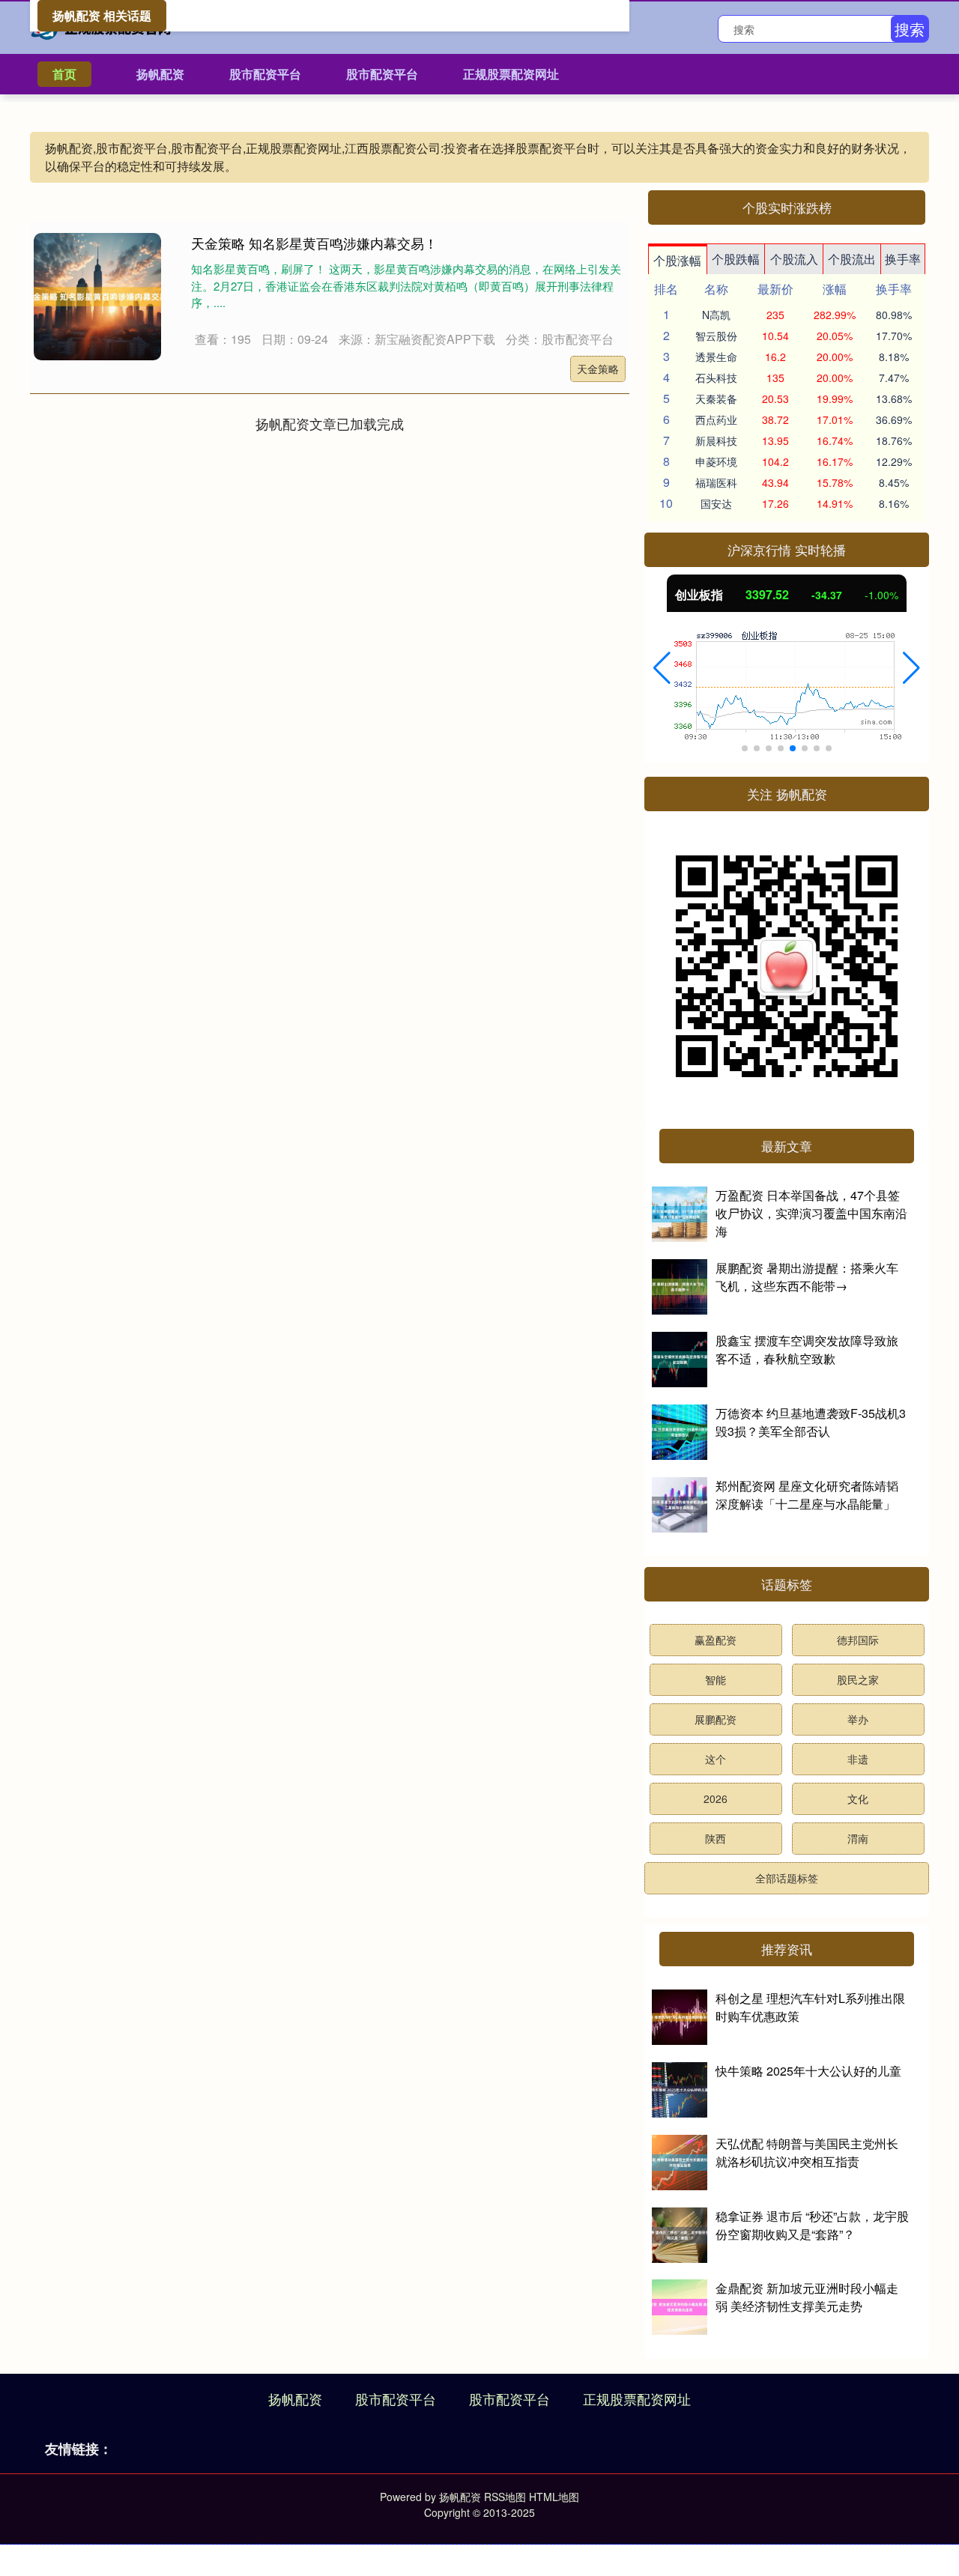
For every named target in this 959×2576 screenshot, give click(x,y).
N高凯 (716, 315)
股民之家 (858, 1679)
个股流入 (794, 259)
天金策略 (598, 369)
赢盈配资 (716, 1640)
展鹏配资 (716, 1719)
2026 (716, 1798)
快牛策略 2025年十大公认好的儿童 (808, 2071)
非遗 (858, 1759)
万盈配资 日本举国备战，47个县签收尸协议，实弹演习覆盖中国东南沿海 (811, 1213)
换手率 (903, 259)
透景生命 (716, 357)
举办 (858, 1719)
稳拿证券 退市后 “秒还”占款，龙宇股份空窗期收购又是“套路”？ (812, 2225)
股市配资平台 (265, 74)
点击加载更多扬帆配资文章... (330, 423)
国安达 (716, 503)
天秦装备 (716, 398)
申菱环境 (716, 461)
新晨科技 (716, 440)
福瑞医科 (716, 482)
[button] (662, 668)
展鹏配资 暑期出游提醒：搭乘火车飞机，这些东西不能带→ (807, 1277)
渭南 (858, 1838)
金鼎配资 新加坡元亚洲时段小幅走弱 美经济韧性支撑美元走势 (807, 2297)
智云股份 (716, 336)
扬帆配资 (160, 74)
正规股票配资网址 (511, 74)
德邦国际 (858, 1640)
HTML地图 (554, 2497)
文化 (858, 1798)
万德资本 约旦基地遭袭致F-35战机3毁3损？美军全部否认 (811, 1422)
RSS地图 (505, 2497)
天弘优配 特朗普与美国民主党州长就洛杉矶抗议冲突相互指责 (807, 2152)
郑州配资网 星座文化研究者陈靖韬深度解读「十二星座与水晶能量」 (807, 1495)
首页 (64, 74)
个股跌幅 (736, 259)
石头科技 (716, 378)
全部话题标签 (787, 1878)
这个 (716, 1759)
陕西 (716, 1838)
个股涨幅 (677, 260)
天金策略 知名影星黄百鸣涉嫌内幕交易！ (314, 243)
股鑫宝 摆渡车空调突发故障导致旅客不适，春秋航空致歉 (807, 1349)
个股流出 (852, 259)
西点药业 (716, 419)
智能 (716, 1679)
